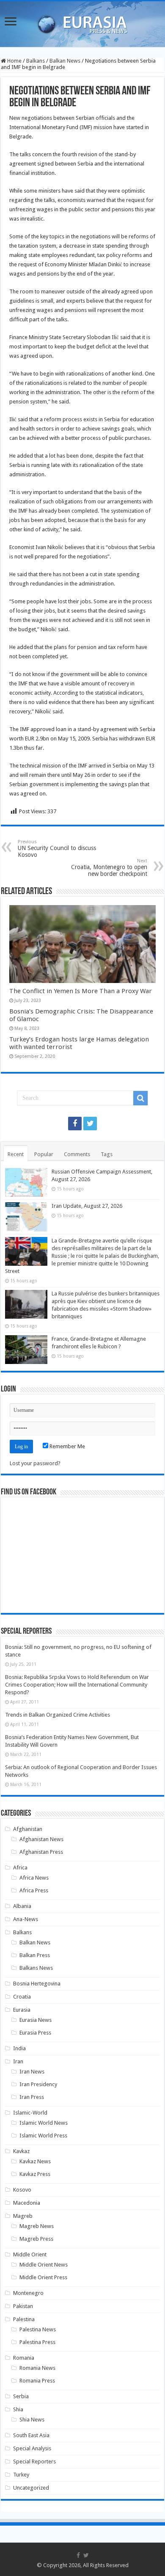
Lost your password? (35, 1463)
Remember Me (67, 1446)
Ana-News (26, 1919)
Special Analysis (32, 2448)
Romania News (37, 2368)
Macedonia (27, 2203)
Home (14, 61)
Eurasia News (36, 2020)
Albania (22, 1906)
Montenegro (28, 2293)
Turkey (21, 2475)
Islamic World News (44, 2123)
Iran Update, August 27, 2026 (87, 1206)
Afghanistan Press (41, 1852)
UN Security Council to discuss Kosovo (57, 849)
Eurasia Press (35, 2033)
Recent (16, 1154)
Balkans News (36, 1968)
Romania (24, 2358)
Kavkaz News (35, 2161)
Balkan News (65, 61)
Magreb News (37, 2226)
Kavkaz (21, 2151)
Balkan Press (35, 1955)
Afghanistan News (41, 1839)
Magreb (23, 2216)
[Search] (140, 1098)
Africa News (34, 1878)
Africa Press (34, 1890)
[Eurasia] (82, 22)
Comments (77, 1154)
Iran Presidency (38, 2084)
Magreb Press (36, 2239)
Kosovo (22, 2190)
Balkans (36, 61)
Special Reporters (34, 2461)
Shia (18, 2409)
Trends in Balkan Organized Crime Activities (58, 1715)
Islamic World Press (43, 2136)
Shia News (32, 2420)
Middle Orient (30, 2254)
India (19, 2048)
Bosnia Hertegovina (37, 1984)
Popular (44, 1154)
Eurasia (22, 2010)
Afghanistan (28, 1829)
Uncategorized (31, 2488)
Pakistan (23, 2306)
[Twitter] (90, 1124)
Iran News (32, 2072)
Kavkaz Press (35, 2174)
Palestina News (38, 2329)
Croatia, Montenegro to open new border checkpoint (109, 868)
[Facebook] (75, 1124)
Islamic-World (30, 2113)
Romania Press (37, 2381)
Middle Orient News (44, 2265)
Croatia (22, 1997)
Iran (18, 2061)
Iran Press (32, 2097)
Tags (107, 1154)
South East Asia (31, 2435)
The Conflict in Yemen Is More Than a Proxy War (81, 991)
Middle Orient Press (43, 2277)
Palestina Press (37, 2342)
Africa (20, 1868)
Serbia (21, 2396)
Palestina (24, 2319)
